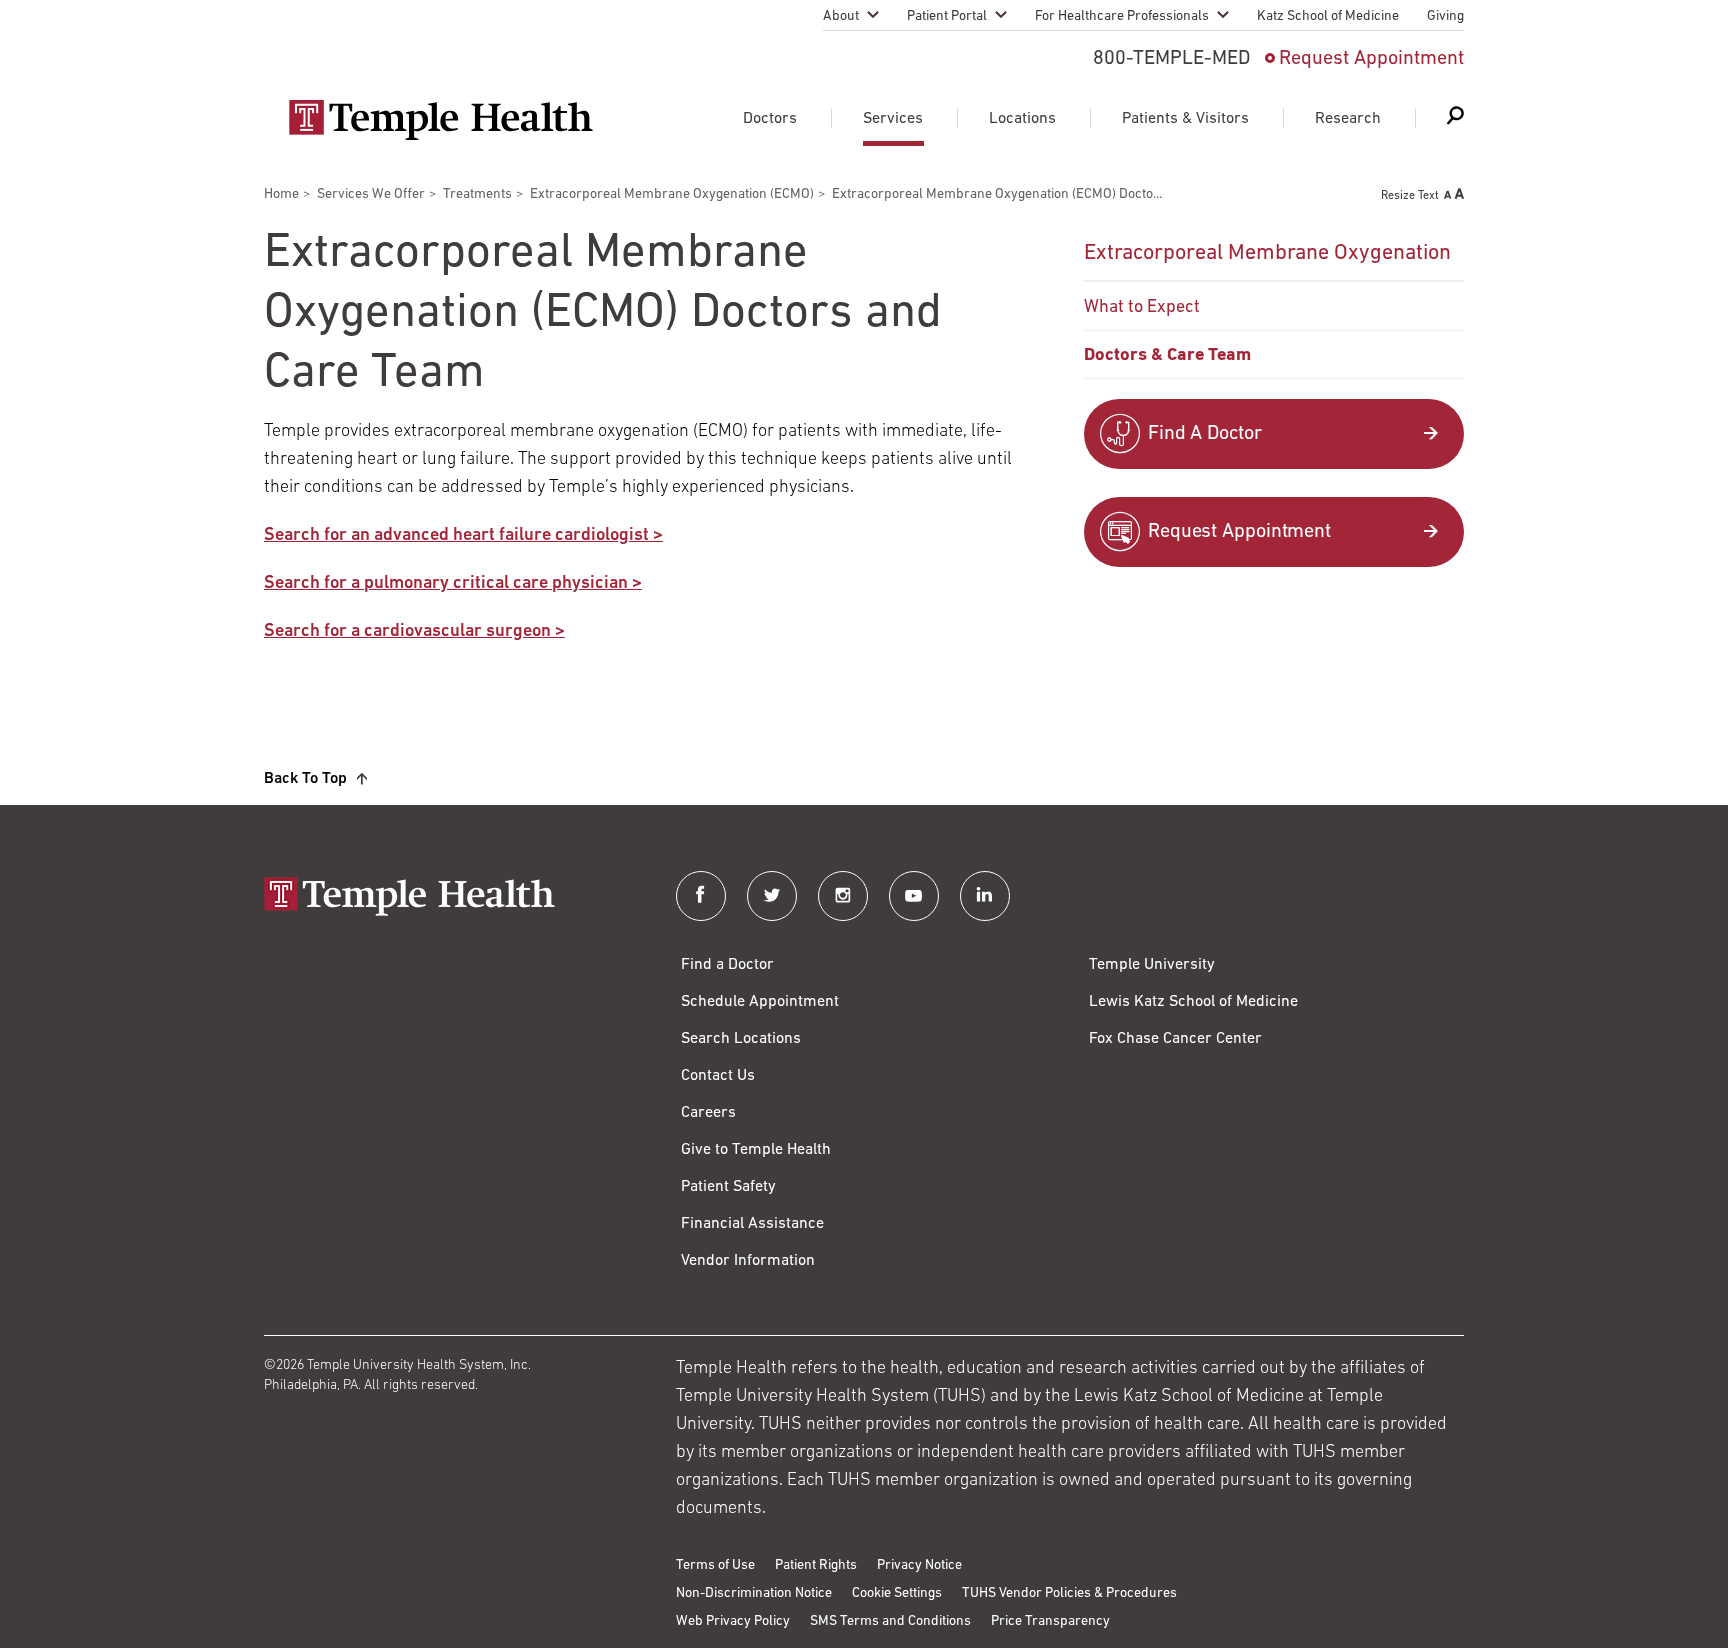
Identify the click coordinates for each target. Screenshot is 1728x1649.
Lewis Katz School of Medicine (1193, 1002)
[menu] (1274, 303)
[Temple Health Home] (440, 120)
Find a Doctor (727, 965)
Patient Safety (728, 1187)
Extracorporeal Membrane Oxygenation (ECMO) (672, 194)
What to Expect (1142, 308)
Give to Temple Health (756, 1150)
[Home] (450, 898)
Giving (1445, 16)
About (841, 16)
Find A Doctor (1205, 434)
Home (281, 194)
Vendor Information (748, 1261)
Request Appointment (1371, 59)
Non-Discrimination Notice (754, 1593)
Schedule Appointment (760, 1002)
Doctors (770, 119)
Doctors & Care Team (1167, 356)
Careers (708, 1113)
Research (1348, 119)
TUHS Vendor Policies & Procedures (1069, 1593)
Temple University (1152, 965)
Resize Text (1410, 196)
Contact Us (718, 1076)
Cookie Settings (897, 1593)
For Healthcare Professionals (1122, 16)
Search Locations (741, 1039)
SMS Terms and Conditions (890, 1621)
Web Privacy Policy (733, 1621)
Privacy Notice (919, 1565)
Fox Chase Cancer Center (1175, 1039)
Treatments (477, 194)
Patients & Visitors (1185, 119)
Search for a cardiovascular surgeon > (414, 632)
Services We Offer (371, 194)
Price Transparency (1050, 1621)
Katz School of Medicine (1328, 16)
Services (893, 119)
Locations (1022, 119)
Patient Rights (816, 1565)
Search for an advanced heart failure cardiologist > (463, 536)
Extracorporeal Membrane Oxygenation (1267, 253)
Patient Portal (947, 16)
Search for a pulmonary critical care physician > (453, 584)
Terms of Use (715, 1565)
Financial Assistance (752, 1224)
